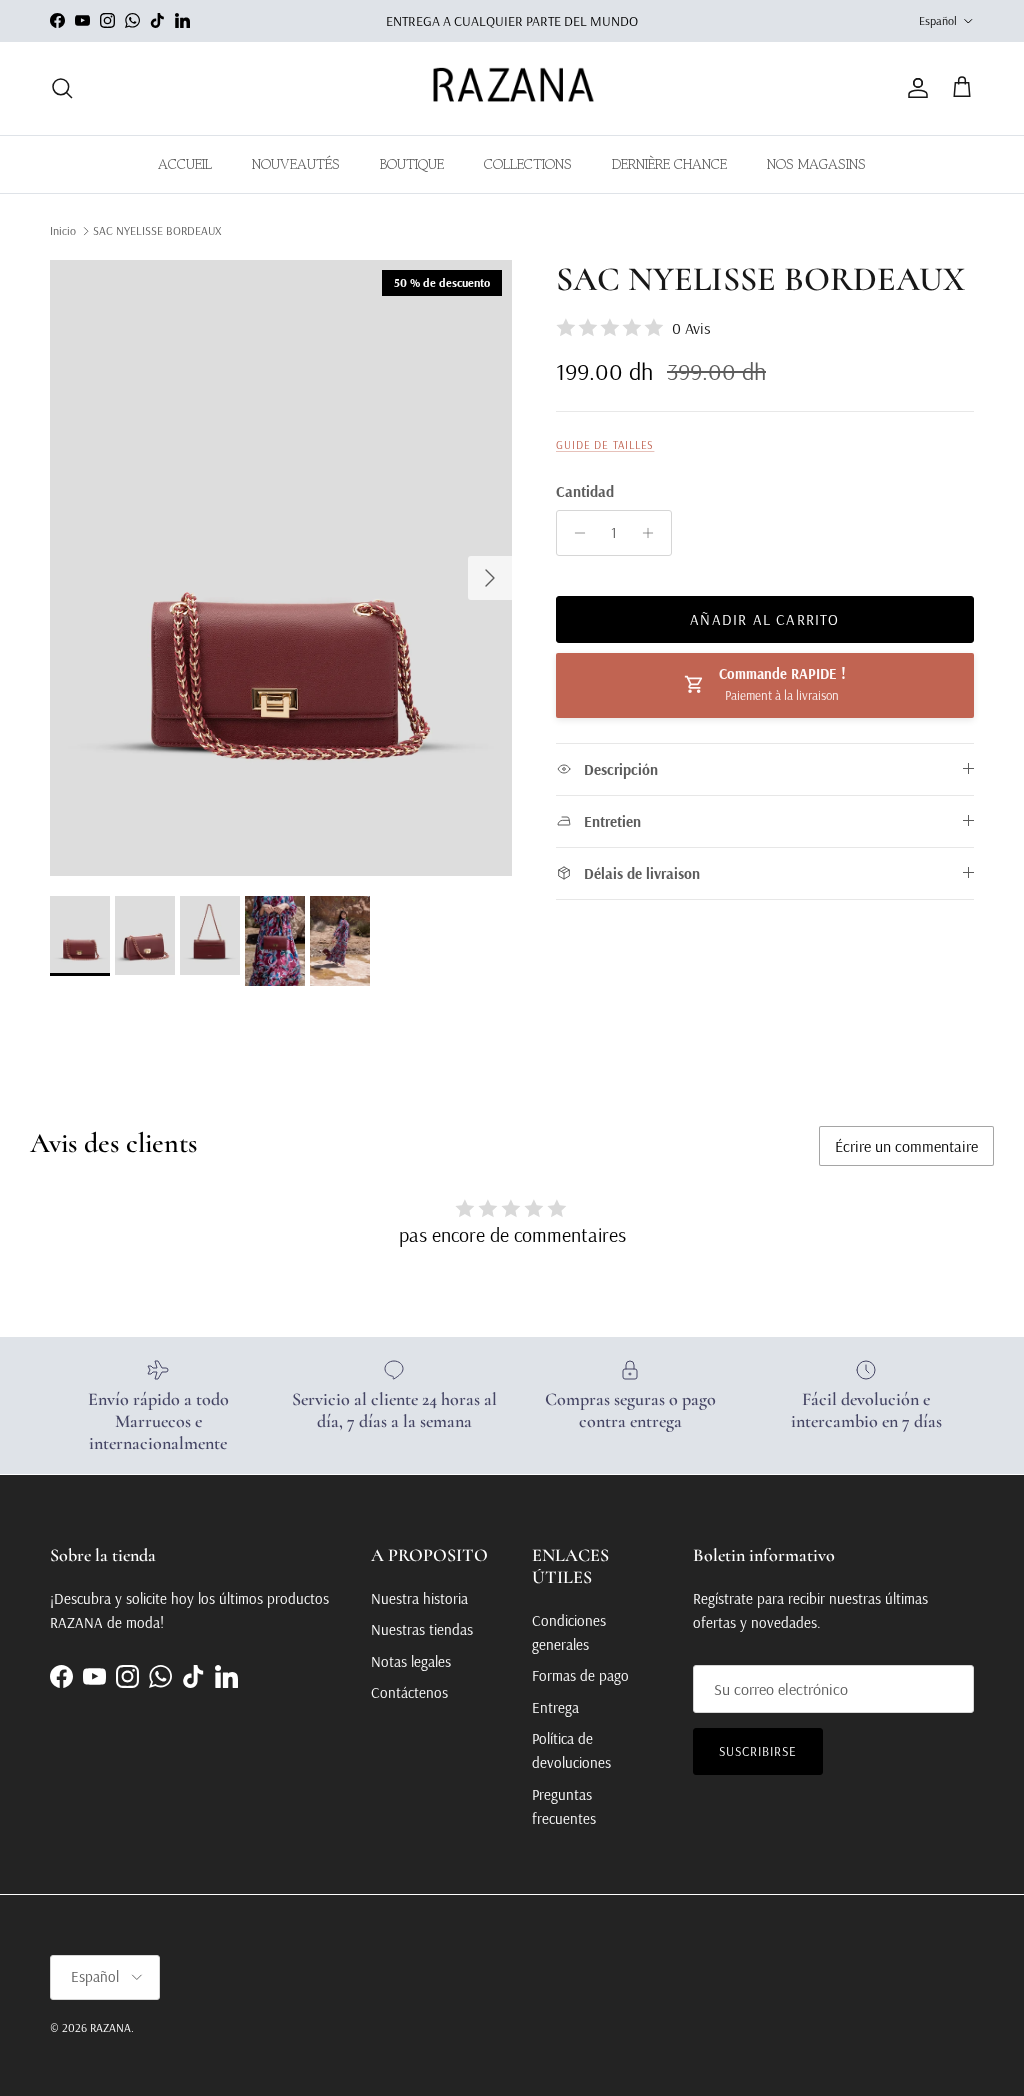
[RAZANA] (512, 88)
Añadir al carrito (764, 619)
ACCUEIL (185, 164)
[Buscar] (62, 88)
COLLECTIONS (528, 164)
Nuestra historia (419, 1598)
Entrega (555, 1707)
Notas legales (411, 1661)
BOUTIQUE (412, 164)
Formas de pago (580, 1675)
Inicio (63, 230)
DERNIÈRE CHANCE (669, 164)
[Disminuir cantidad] (574, 533)
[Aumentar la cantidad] (653, 533)
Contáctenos (409, 1692)
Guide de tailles (605, 445)
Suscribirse (758, 1751)
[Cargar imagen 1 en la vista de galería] (281, 568)
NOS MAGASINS (816, 164)
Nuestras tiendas (422, 1629)
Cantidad (585, 491)
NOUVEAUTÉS (296, 164)
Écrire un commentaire (906, 1146)
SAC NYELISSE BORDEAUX (157, 230)
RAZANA (110, 2027)
